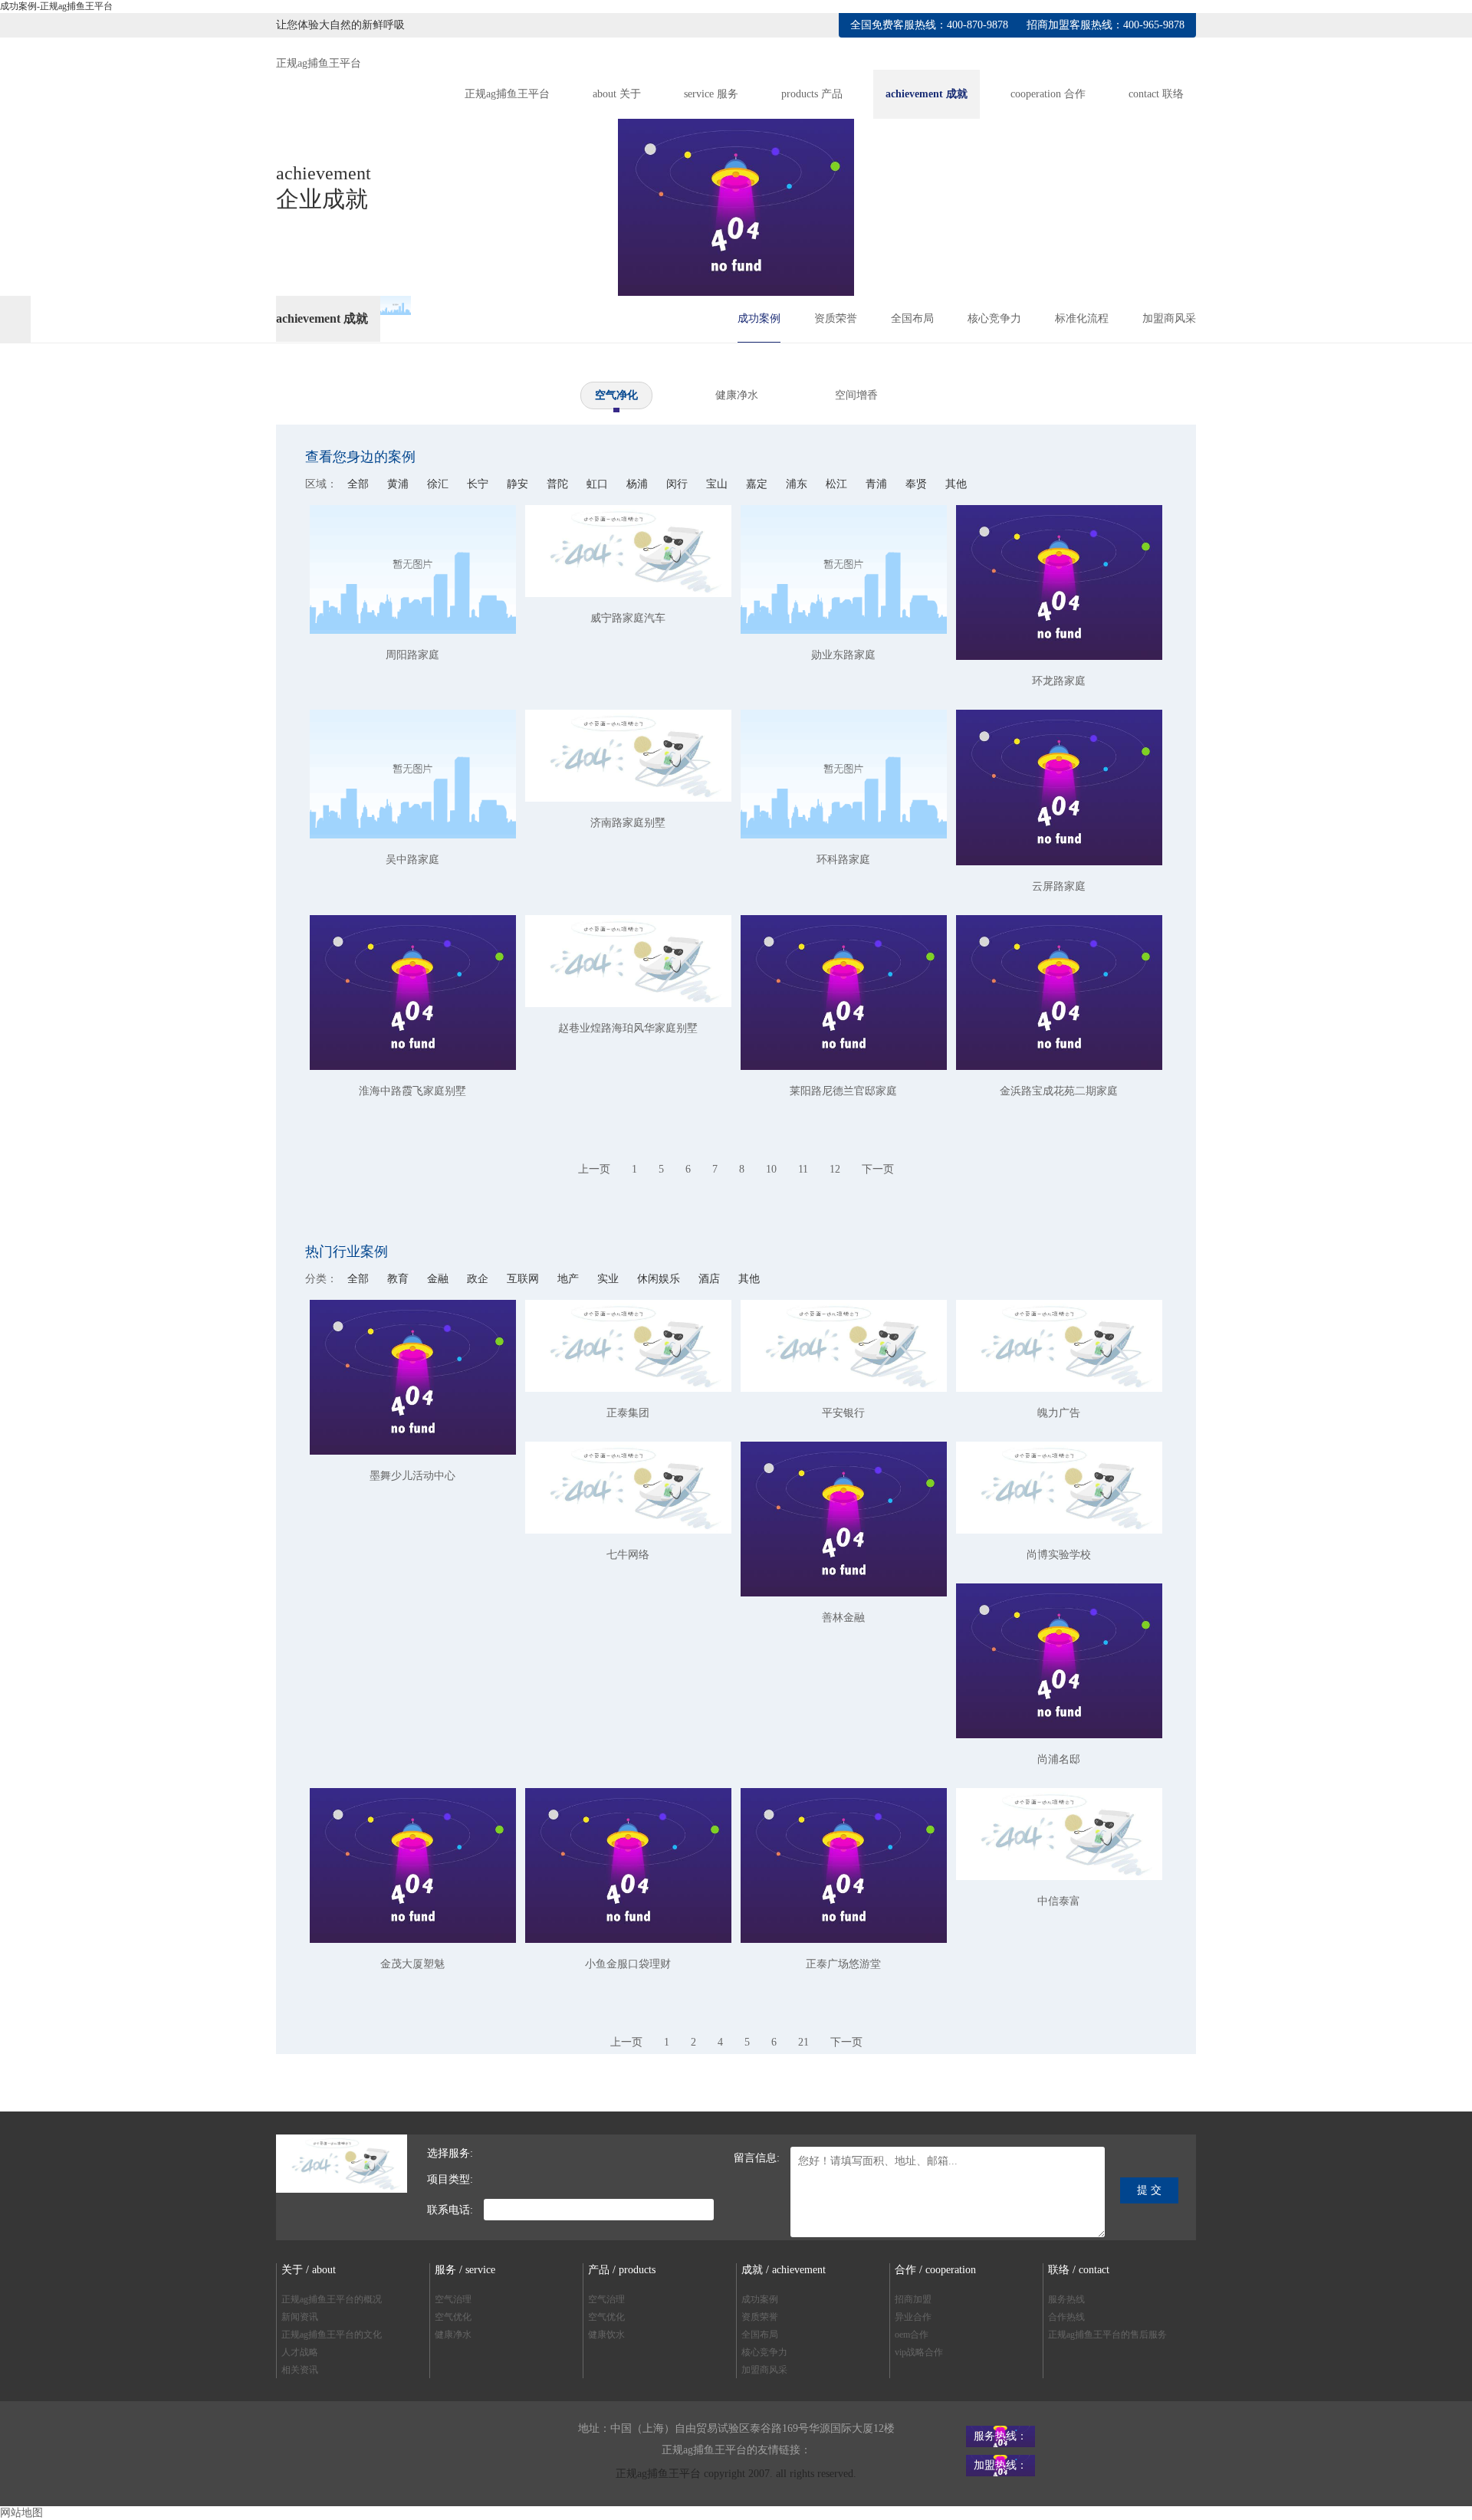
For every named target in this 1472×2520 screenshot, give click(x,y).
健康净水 (737, 395)
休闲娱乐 (660, 1279)
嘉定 (758, 484)
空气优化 (453, 2317)
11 (803, 1169)
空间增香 (856, 395)
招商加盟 (913, 2299)
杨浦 (639, 484)
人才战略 (300, 2352)
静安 (519, 484)
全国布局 (912, 318)
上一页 (594, 1169)
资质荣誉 (836, 318)
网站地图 (21, 2513)
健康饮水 (606, 2335)
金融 (439, 1279)
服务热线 (1066, 2299)
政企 (479, 1279)
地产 (570, 1279)
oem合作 (912, 2335)
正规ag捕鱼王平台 (319, 63)
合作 (1048, 94)
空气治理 (453, 2299)
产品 (812, 94)
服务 (711, 94)
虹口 (599, 484)
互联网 (524, 1279)
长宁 (479, 484)
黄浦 (399, 484)
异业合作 (913, 2317)
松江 (838, 484)
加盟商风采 (1169, 318)
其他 (956, 484)
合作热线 (1066, 2317)
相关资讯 (300, 2370)
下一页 (878, 1169)
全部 (358, 484)
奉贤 (918, 484)
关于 (617, 94)
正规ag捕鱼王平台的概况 (332, 2299)
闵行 (678, 484)
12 (835, 1169)
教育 (399, 1279)
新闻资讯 (300, 2317)
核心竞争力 (994, 318)
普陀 (559, 484)
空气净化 (616, 395)
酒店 (711, 1279)
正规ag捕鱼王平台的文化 (332, 2335)
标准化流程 (1082, 318)
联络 (1156, 94)
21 (803, 2042)
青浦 (878, 484)
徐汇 (439, 484)
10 (771, 1169)
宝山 (718, 484)
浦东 (798, 484)
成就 (927, 94)
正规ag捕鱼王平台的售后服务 (1107, 2335)
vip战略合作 (919, 2352)
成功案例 (759, 318)
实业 (609, 1279)
